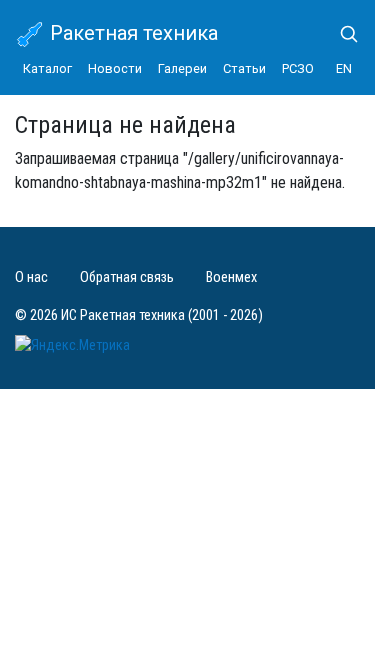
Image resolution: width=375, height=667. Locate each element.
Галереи (182, 68)
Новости (115, 68)
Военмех (231, 277)
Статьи (244, 68)
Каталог (47, 68)
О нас (31, 277)
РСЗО (298, 68)
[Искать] (341, 34)
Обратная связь (127, 277)
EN (344, 68)
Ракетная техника (131, 33)
